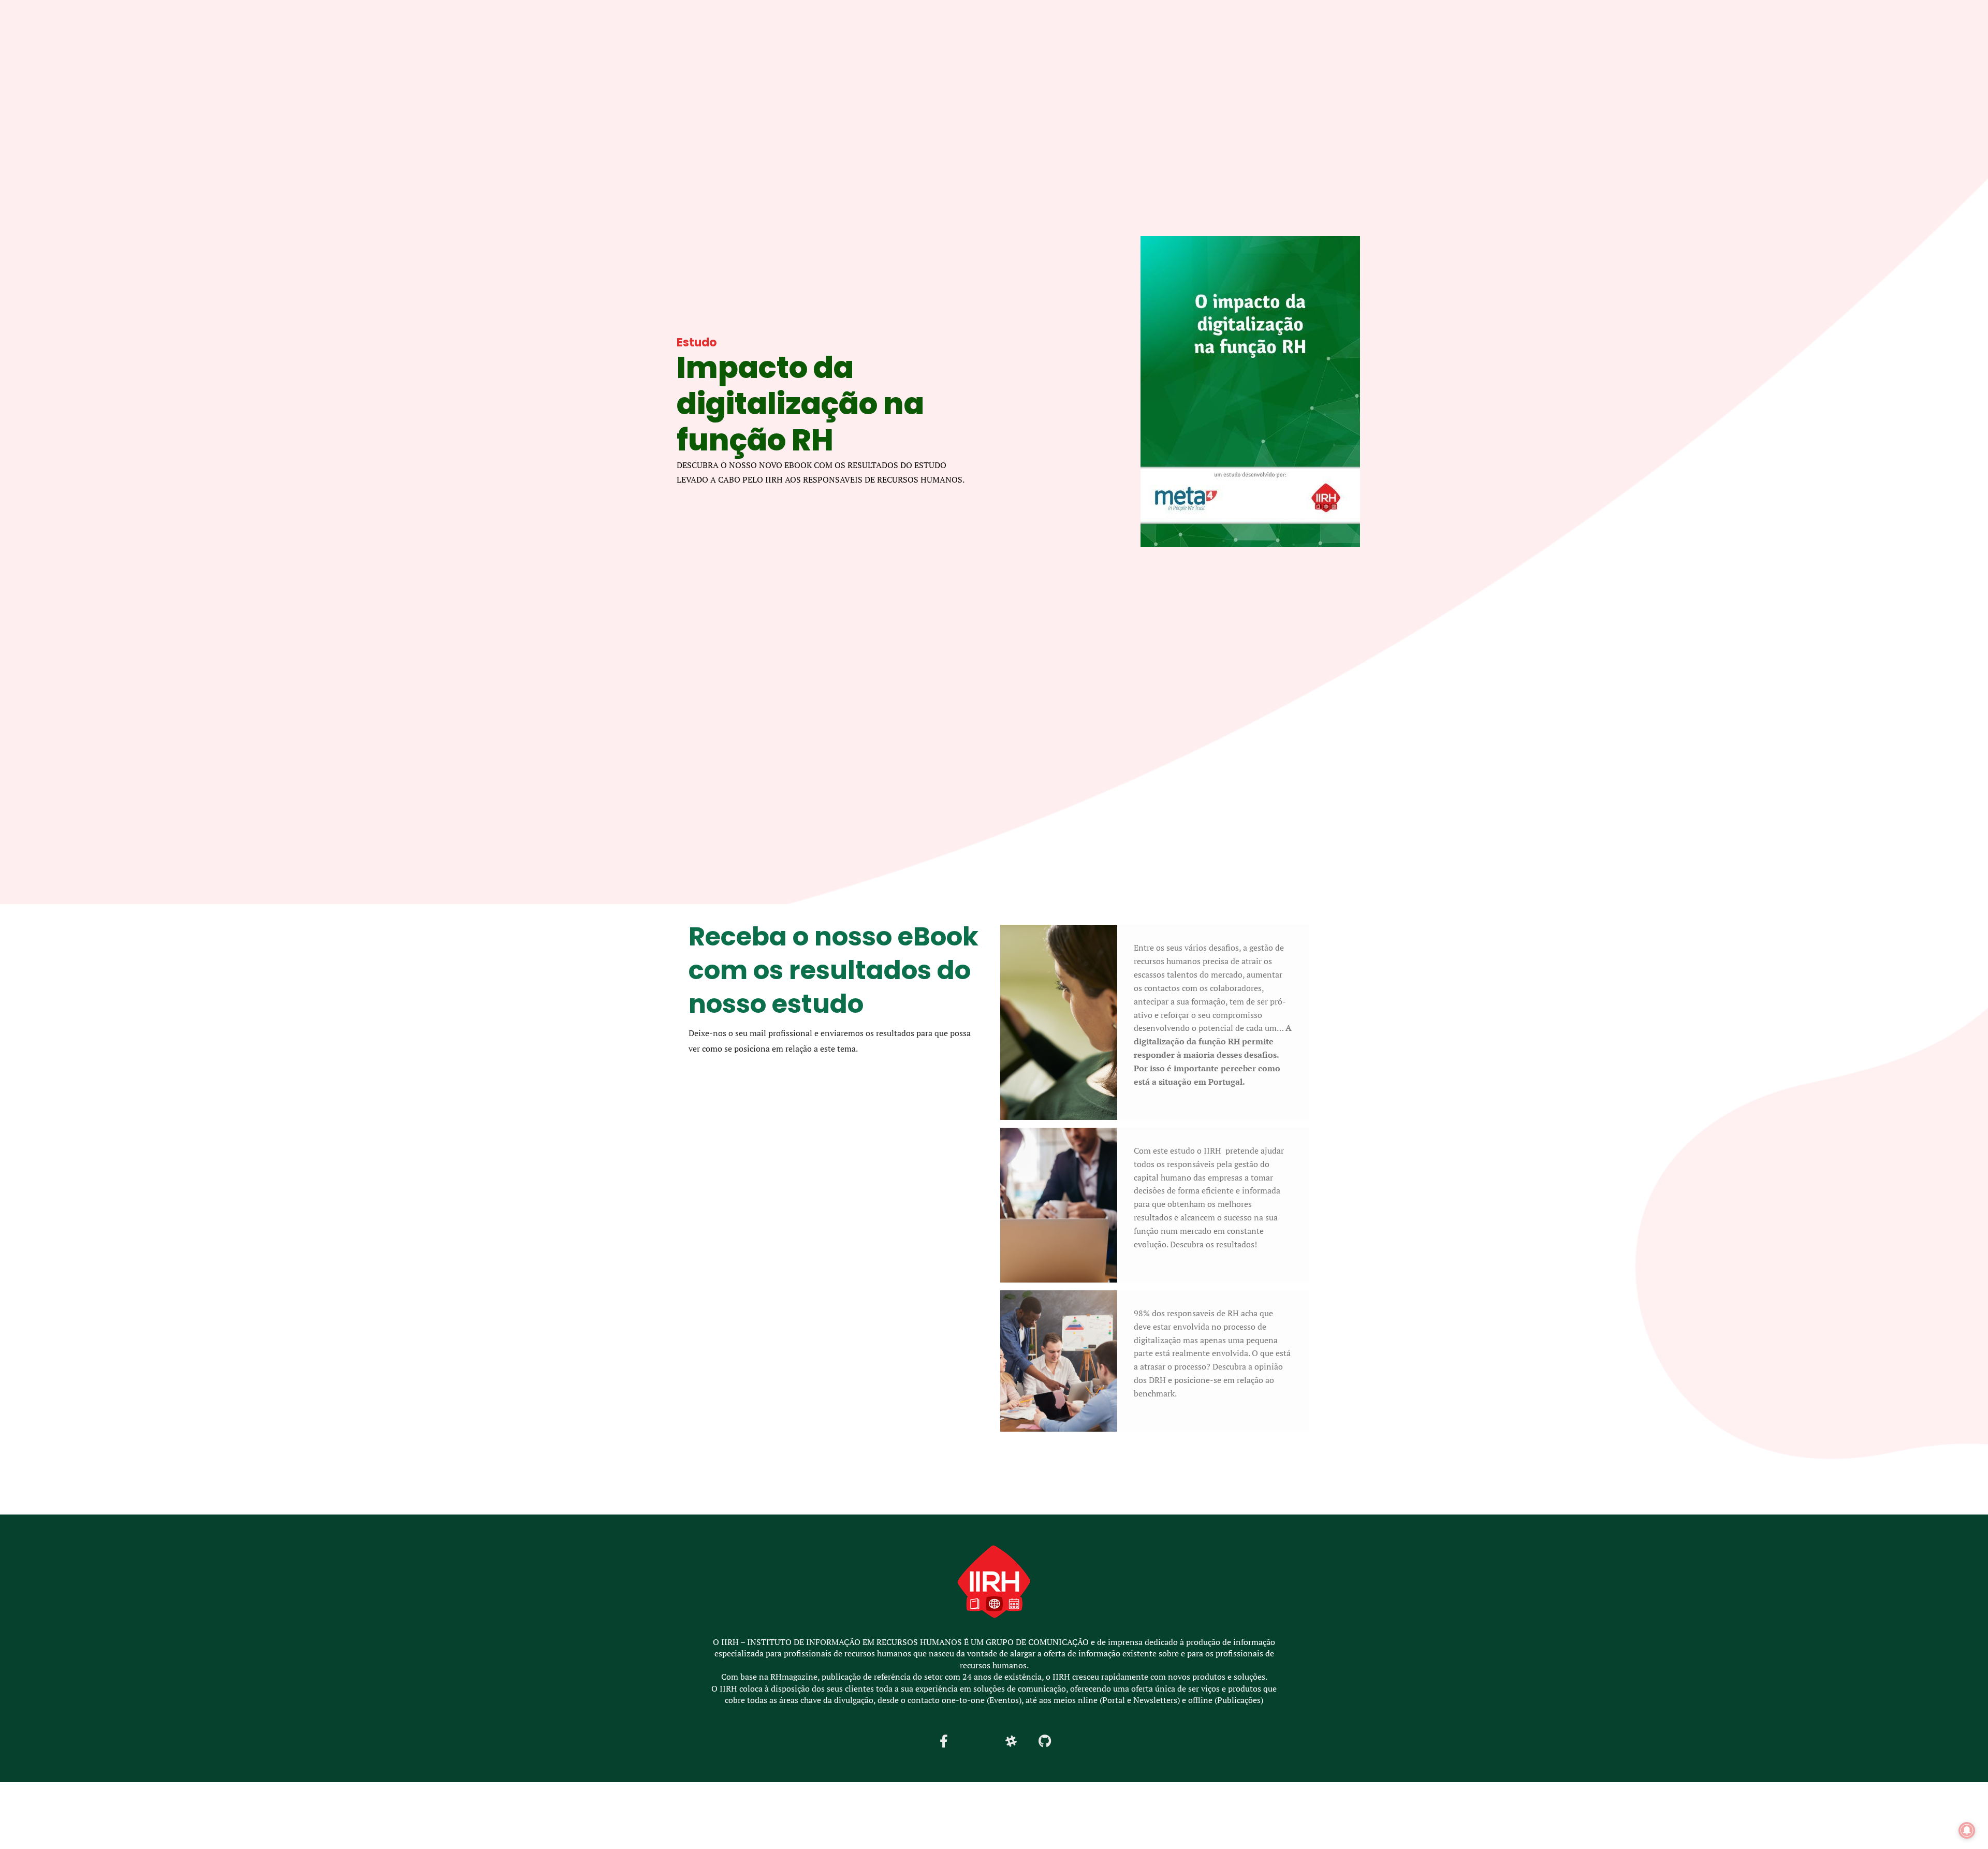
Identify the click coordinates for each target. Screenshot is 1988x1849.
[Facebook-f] (944, 1741)
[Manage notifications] (1967, 1830)
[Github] (1045, 1741)
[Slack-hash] (1011, 1741)
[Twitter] (977, 1741)
